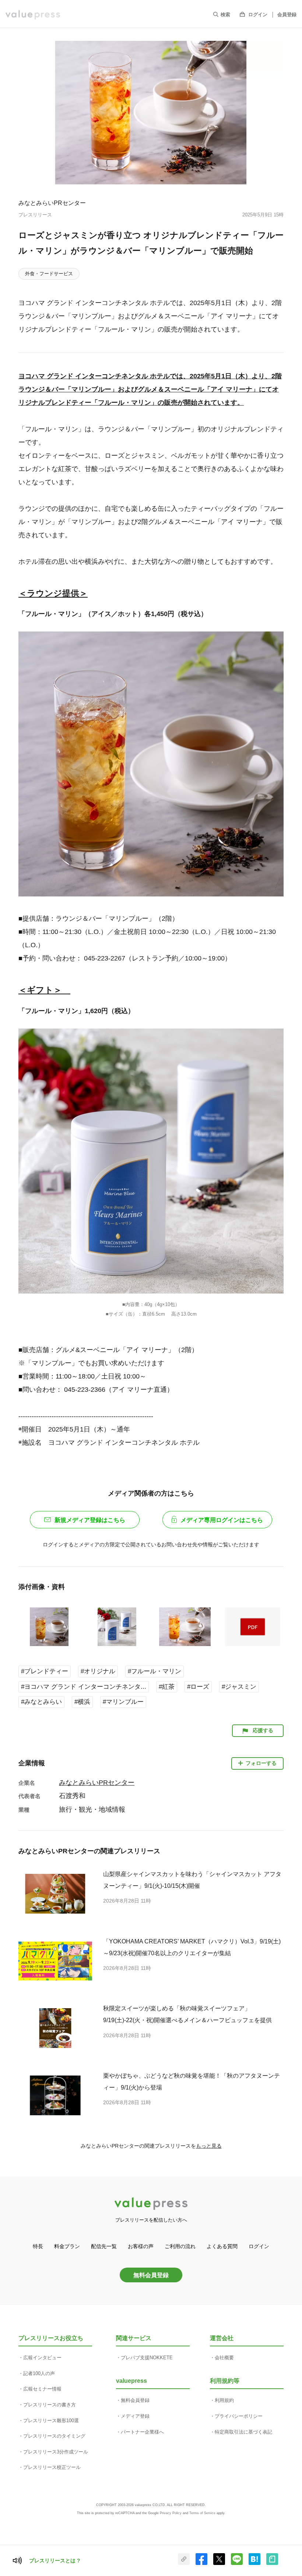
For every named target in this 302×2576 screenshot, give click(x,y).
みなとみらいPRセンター (52, 203)
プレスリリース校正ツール (52, 2467)
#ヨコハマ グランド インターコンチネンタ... (84, 1687)
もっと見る (209, 2146)
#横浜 (82, 1702)
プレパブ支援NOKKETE (147, 2358)
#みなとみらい (41, 1702)
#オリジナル (98, 1671)
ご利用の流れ (180, 2246)
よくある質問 (222, 2246)
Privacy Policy (171, 2513)
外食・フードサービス (49, 274)
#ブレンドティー (45, 1671)
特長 (38, 2246)
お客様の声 (141, 2246)
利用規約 (224, 2400)
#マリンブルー (123, 1702)
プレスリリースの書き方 (50, 2405)
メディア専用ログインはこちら (222, 1520)
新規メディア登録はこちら (90, 1520)
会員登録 (287, 15)
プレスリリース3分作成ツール (56, 2452)
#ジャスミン (239, 1687)
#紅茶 (167, 1687)
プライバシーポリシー (239, 2416)
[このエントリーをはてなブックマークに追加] (254, 2563)
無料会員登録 (151, 2275)
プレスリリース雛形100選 (51, 2421)
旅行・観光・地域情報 (92, 1809)
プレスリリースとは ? (55, 2561)
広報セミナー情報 (42, 2389)
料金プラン (67, 2246)
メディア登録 (135, 2416)
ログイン (258, 15)
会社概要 (224, 2358)
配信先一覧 (104, 2246)
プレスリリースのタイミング (54, 2436)
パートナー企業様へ (142, 2432)
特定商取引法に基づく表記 (243, 2432)
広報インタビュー (42, 2358)
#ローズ (198, 1687)
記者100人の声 (39, 2373)
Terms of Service (202, 2513)
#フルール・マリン (154, 1671)
